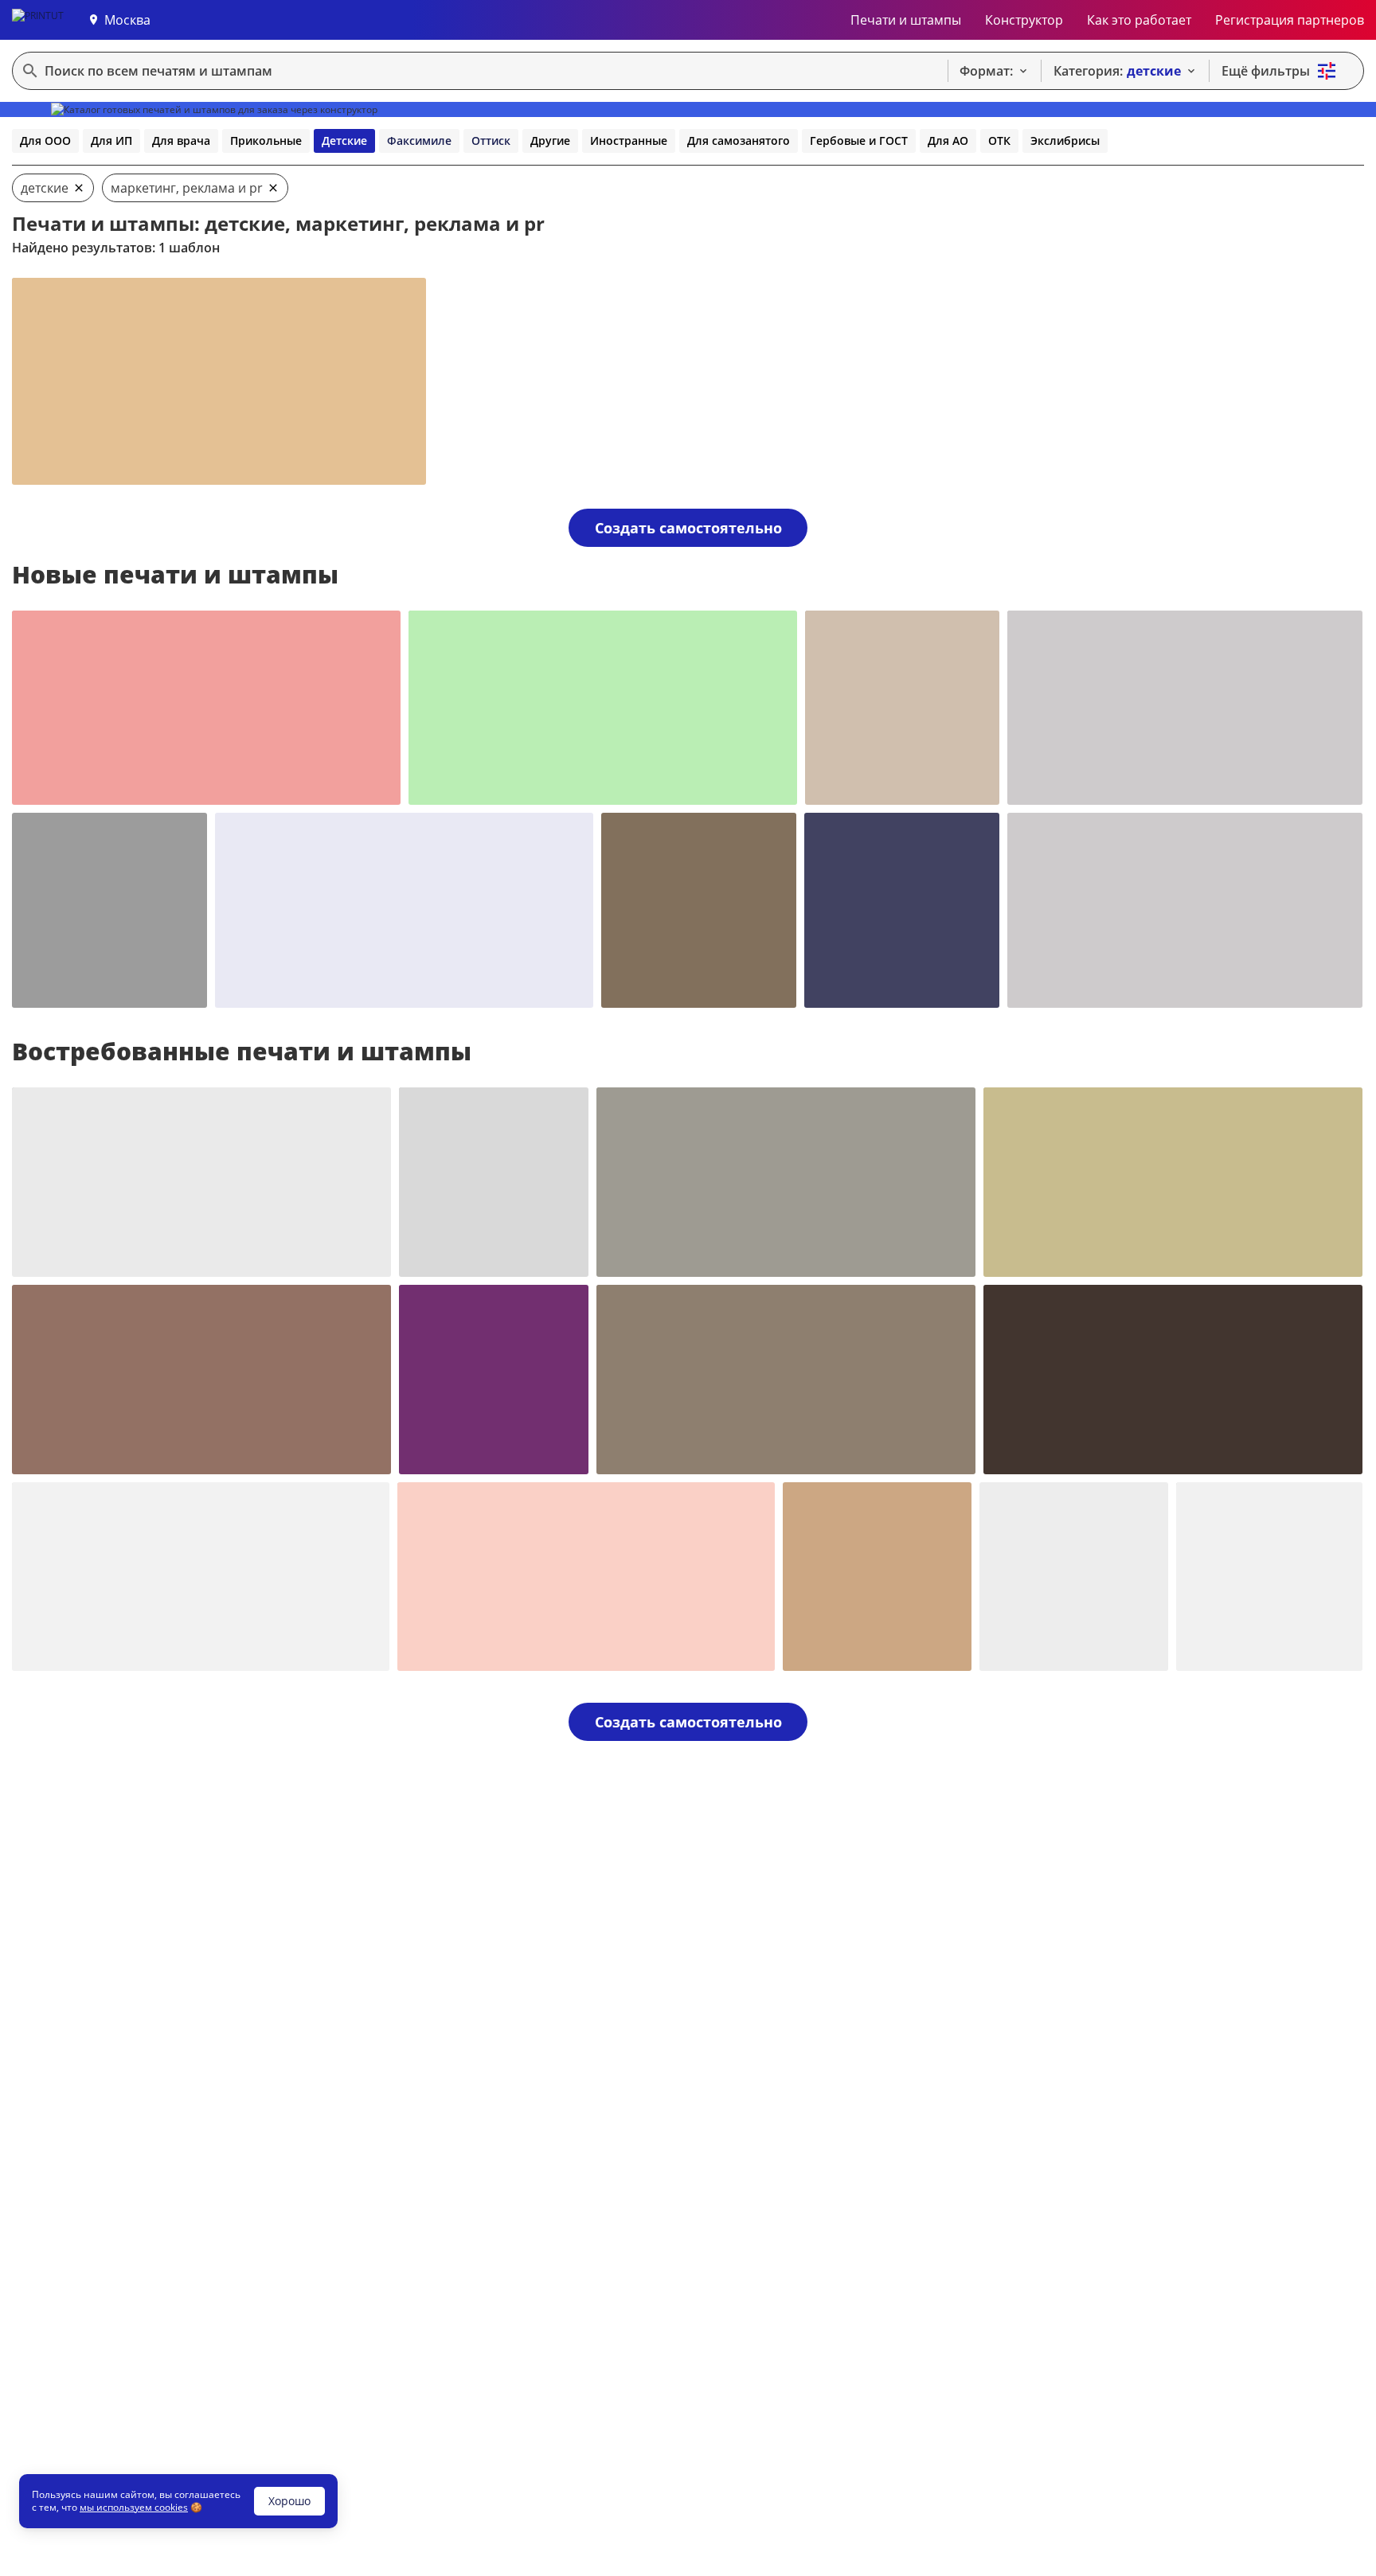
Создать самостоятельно (688, 528)
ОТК (999, 141)
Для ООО (45, 141)
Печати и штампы (906, 20)
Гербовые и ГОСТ (859, 141)
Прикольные (266, 141)
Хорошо (289, 2501)
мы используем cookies (134, 2507)
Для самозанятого (739, 141)
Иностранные (629, 141)
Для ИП (111, 141)
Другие (550, 141)
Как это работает (1139, 20)
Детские (344, 141)
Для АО (948, 141)
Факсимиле (419, 141)
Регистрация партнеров (1290, 20)
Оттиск (491, 141)
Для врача (181, 141)
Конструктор (1024, 20)
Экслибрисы (1065, 141)
